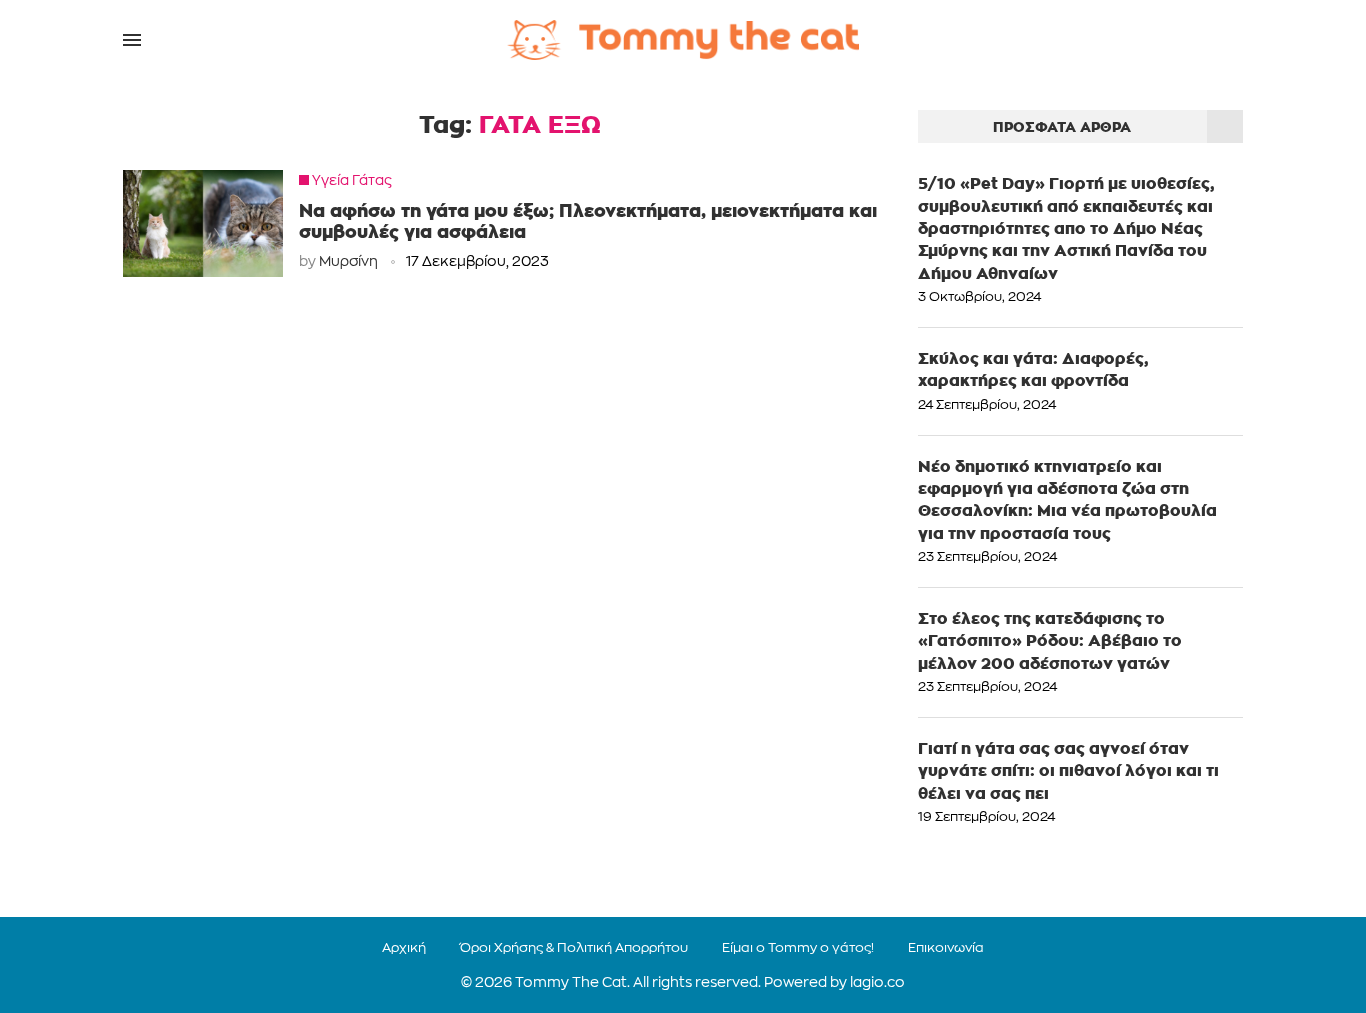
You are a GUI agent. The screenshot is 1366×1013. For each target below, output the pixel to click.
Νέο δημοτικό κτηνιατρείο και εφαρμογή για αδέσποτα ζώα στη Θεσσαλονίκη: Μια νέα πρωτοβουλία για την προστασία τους (1067, 500)
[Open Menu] (132, 40)
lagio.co (877, 983)
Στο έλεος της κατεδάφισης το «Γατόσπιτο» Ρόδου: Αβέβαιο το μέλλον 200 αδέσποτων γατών (1050, 641)
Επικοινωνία (946, 948)
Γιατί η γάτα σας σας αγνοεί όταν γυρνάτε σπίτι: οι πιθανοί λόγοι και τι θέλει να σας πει (1068, 771)
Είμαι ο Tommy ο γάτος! (798, 948)
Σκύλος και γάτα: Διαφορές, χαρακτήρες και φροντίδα (1033, 369)
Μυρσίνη (348, 262)
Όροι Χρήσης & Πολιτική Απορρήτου (574, 948)
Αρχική (404, 948)
